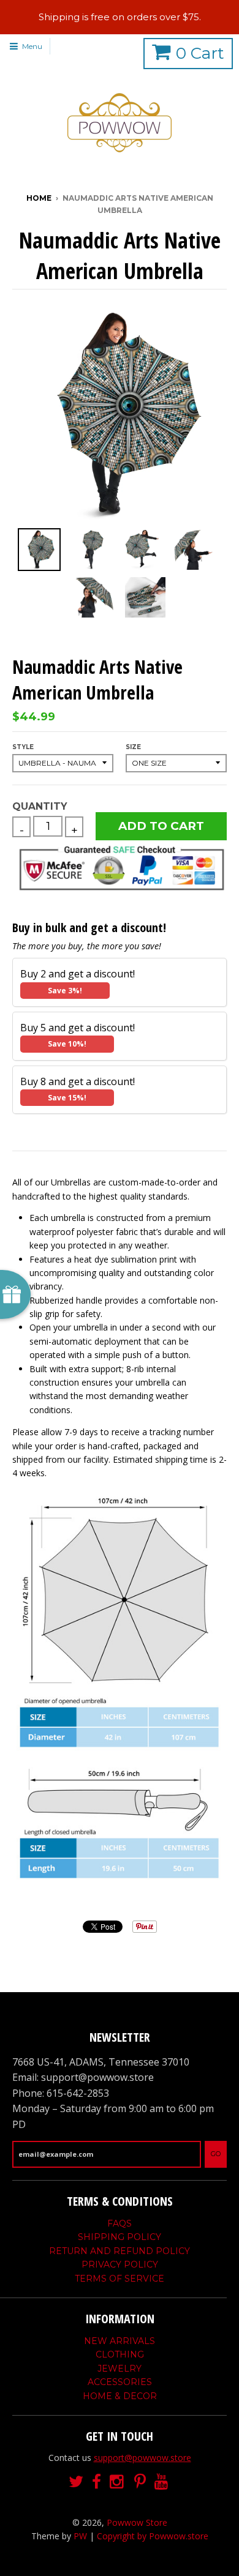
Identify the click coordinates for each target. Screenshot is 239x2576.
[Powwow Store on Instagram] (118, 2482)
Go (216, 2154)
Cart (200, 53)
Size (133, 747)
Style (23, 747)
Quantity (40, 806)
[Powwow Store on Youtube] (162, 2482)
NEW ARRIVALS (120, 2341)
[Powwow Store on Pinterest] (140, 2482)
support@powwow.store (142, 2458)
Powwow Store (137, 2522)
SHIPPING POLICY (120, 2237)
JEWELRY (120, 2369)
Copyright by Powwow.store (153, 2536)
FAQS (120, 2223)
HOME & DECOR (120, 2396)
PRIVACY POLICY (120, 2264)
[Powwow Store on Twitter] (76, 2482)
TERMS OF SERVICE (120, 2279)
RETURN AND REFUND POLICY (120, 2251)
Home (39, 198)
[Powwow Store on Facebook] (97, 2482)
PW (80, 2536)
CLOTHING (120, 2354)
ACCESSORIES (120, 2382)
